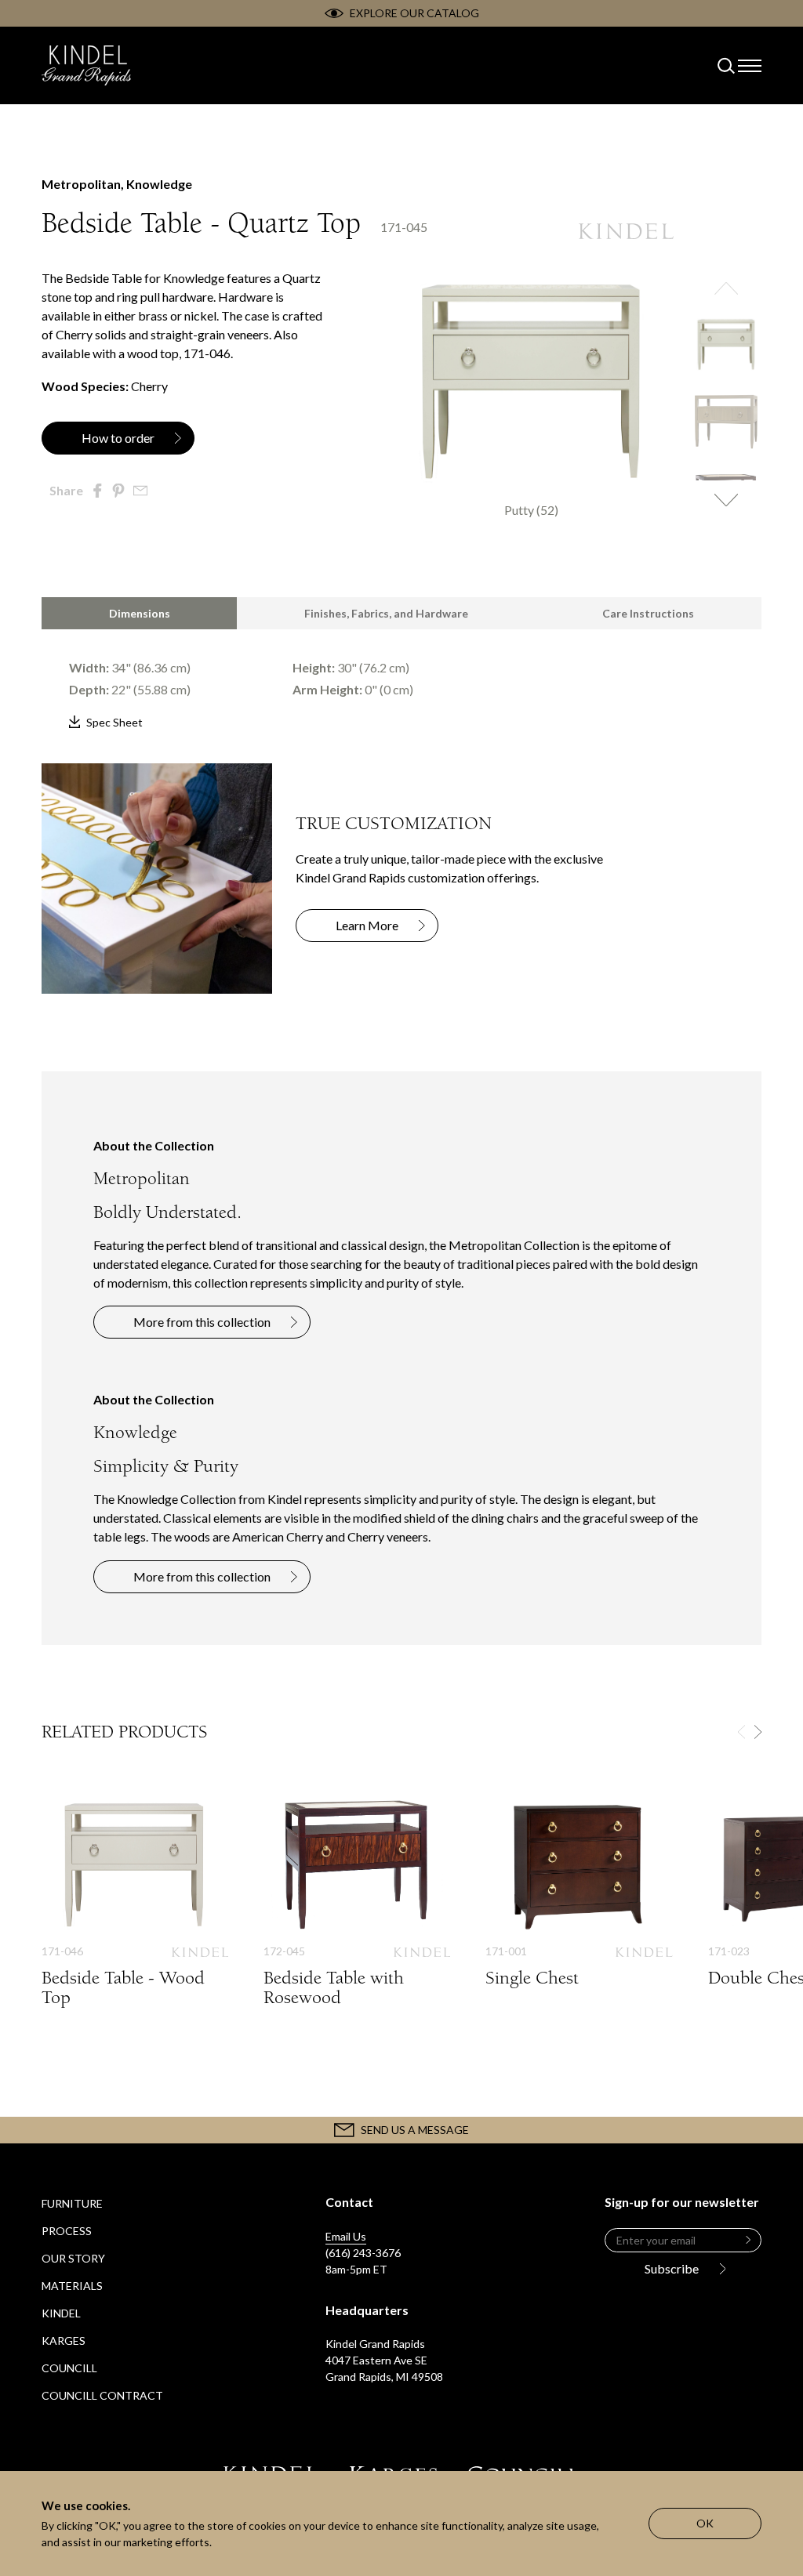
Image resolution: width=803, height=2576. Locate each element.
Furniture (72, 2203)
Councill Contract (102, 2395)
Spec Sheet (114, 722)
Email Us (346, 2236)
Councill (69, 2368)
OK (705, 2523)
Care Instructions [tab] (648, 613)
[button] (726, 288)
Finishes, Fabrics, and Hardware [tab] (386, 613)
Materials (72, 2286)
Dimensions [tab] (140, 613)
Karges (64, 2341)
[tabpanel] (401, 681)
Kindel (61, 2313)
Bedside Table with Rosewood (357, 1917)
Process (67, 2231)
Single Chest (579, 1907)
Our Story (73, 2258)
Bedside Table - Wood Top (135, 1917)
